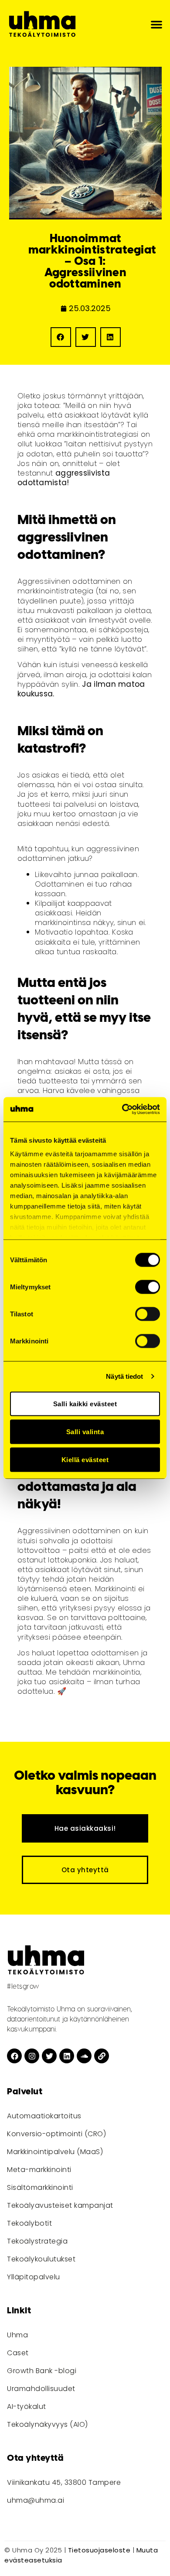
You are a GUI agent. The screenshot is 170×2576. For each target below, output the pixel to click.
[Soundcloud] (84, 2056)
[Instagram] (32, 2056)
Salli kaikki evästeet (85, 1403)
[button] (156, 24)
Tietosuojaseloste (99, 2550)
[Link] (102, 2056)
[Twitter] (49, 2056)
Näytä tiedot (124, 1376)
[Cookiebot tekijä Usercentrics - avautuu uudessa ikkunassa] (122, 1110)
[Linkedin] (67, 2056)
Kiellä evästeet (85, 1459)
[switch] (148, 1287)
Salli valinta (85, 1431)
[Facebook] (14, 2056)
